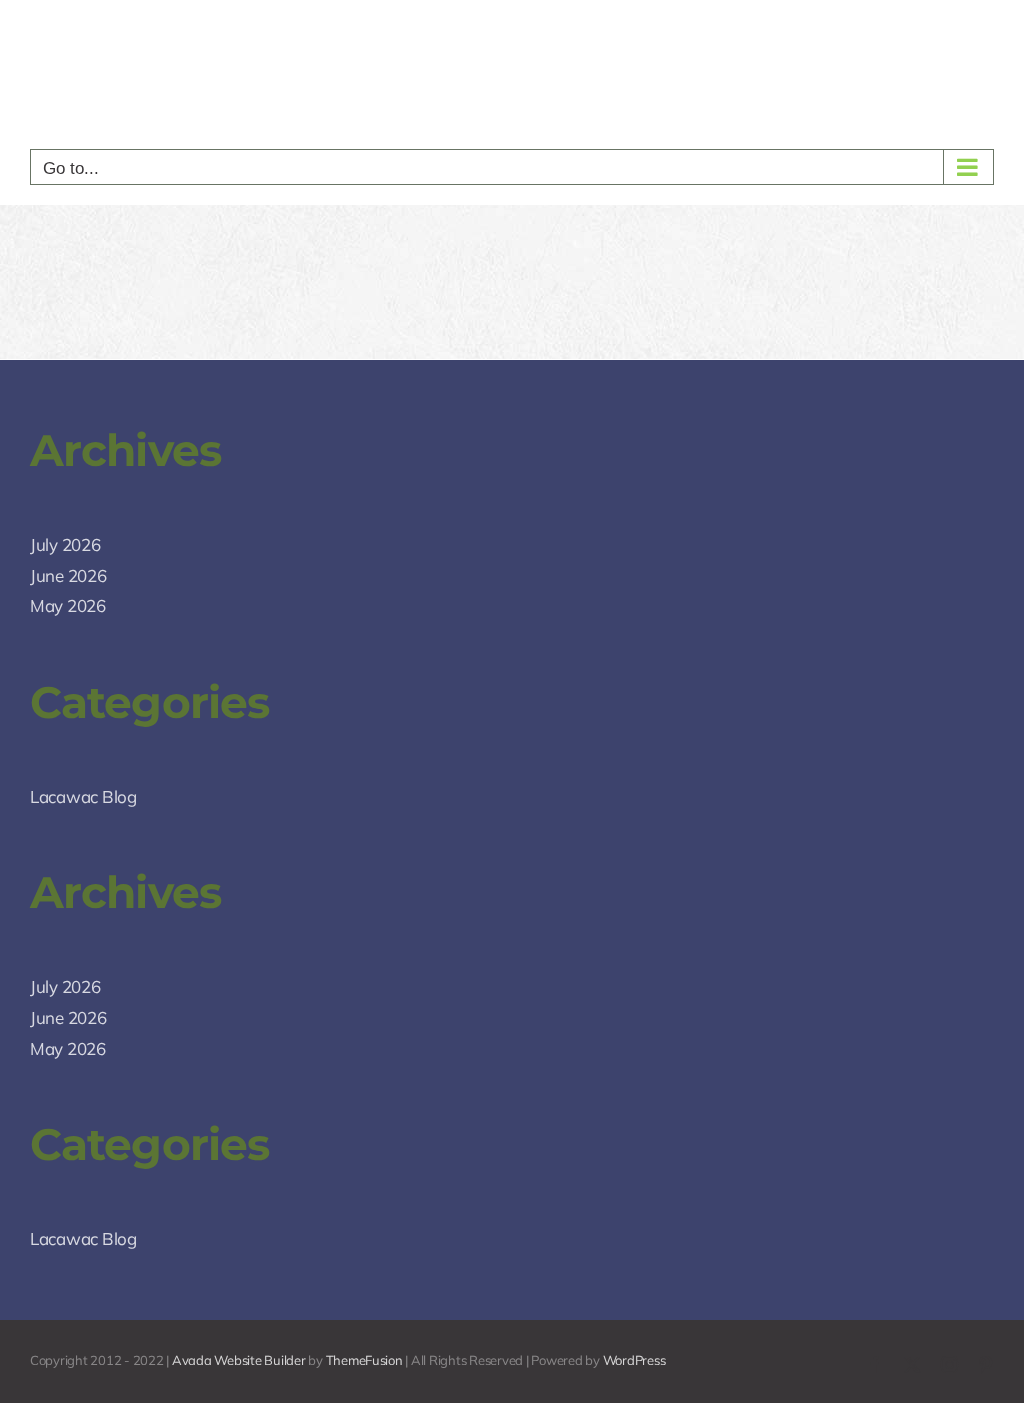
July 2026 (65, 544)
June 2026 (68, 575)
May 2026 (68, 605)
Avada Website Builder (239, 1360)
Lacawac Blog (83, 796)
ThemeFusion (364, 1360)
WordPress (634, 1360)
